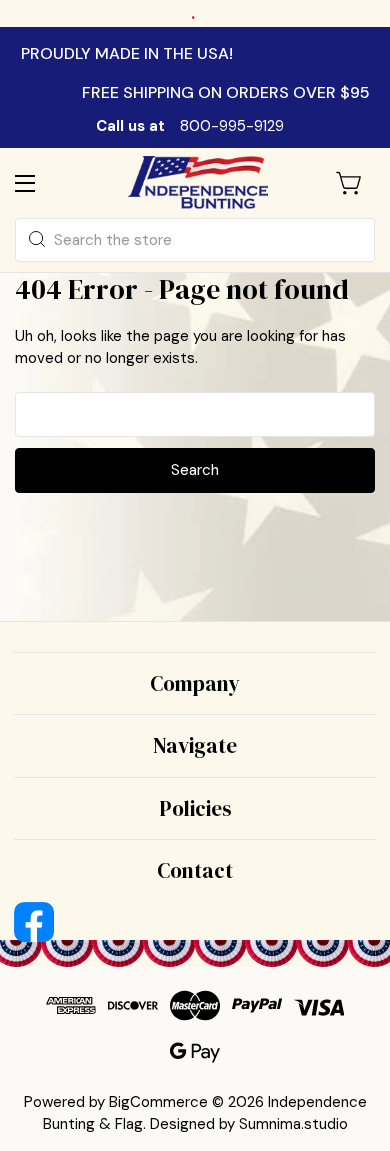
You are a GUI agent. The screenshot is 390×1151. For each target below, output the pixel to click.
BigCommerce (158, 1102)
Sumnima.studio (293, 1124)
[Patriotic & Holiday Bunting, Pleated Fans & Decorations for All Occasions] (198, 182)
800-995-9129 (232, 126)
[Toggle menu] (42, 182)
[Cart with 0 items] (350, 183)
